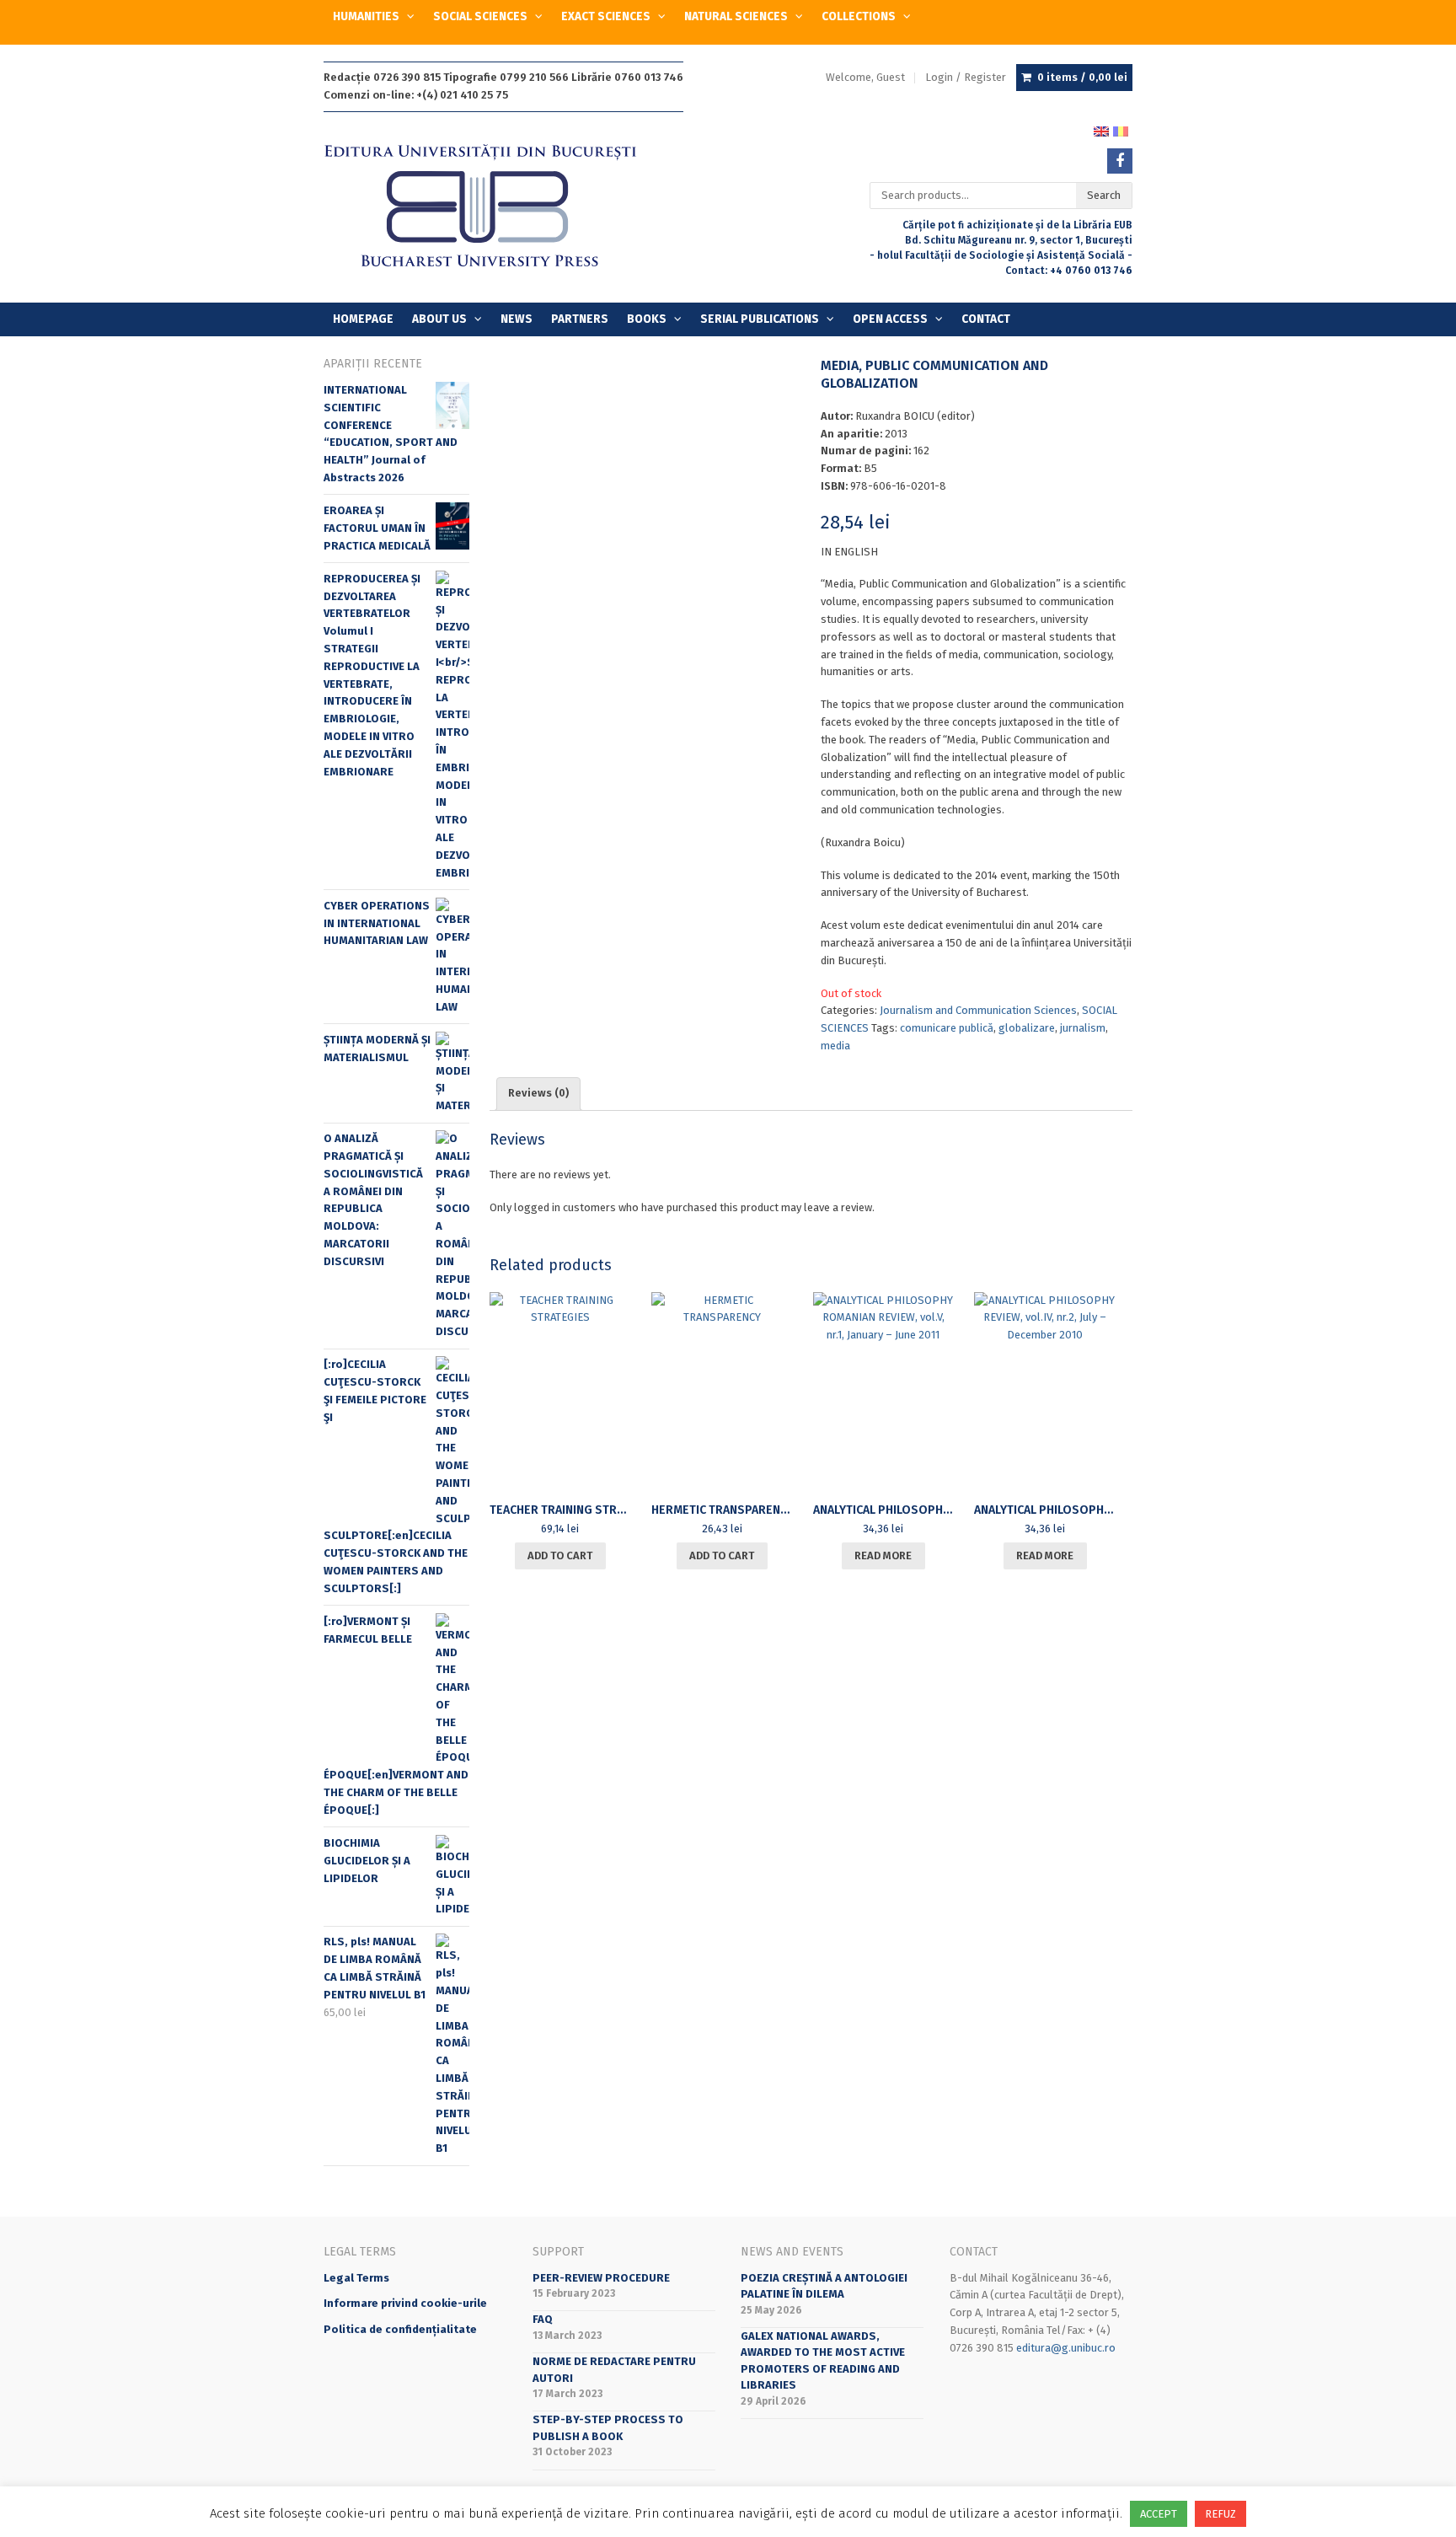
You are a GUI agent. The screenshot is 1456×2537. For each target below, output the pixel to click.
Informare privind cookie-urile (405, 2303)
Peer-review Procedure (601, 2278)
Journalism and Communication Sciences (978, 1010)
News (517, 319)
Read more (883, 1555)
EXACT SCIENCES (606, 16)
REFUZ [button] (1220, 2514)
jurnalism (1083, 1028)
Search (1104, 195)
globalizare (1027, 1028)
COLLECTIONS (859, 16)
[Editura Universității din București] (498, 207)
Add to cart (560, 1555)
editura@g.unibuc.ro (1066, 2348)
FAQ (543, 2319)
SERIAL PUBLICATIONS (760, 319)
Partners (580, 319)
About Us (439, 319)
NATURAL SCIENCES (736, 16)
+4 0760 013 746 (1091, 271)
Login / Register (966, 77)
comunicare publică (947, 1028)
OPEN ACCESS (890, 319)
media (835, 1046)
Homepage (363, 319)
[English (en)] (1101, 130)
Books (647, 319)
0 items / (1082, 77)
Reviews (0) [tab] (538, 1093)
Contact (986, 319)
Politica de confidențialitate (400, 2329)
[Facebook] (1120, 161)
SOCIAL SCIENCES (480, 16)
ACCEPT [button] (1159, 2514)
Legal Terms (356, 2278)
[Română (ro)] (1121, 130)
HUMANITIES (366, 16)
